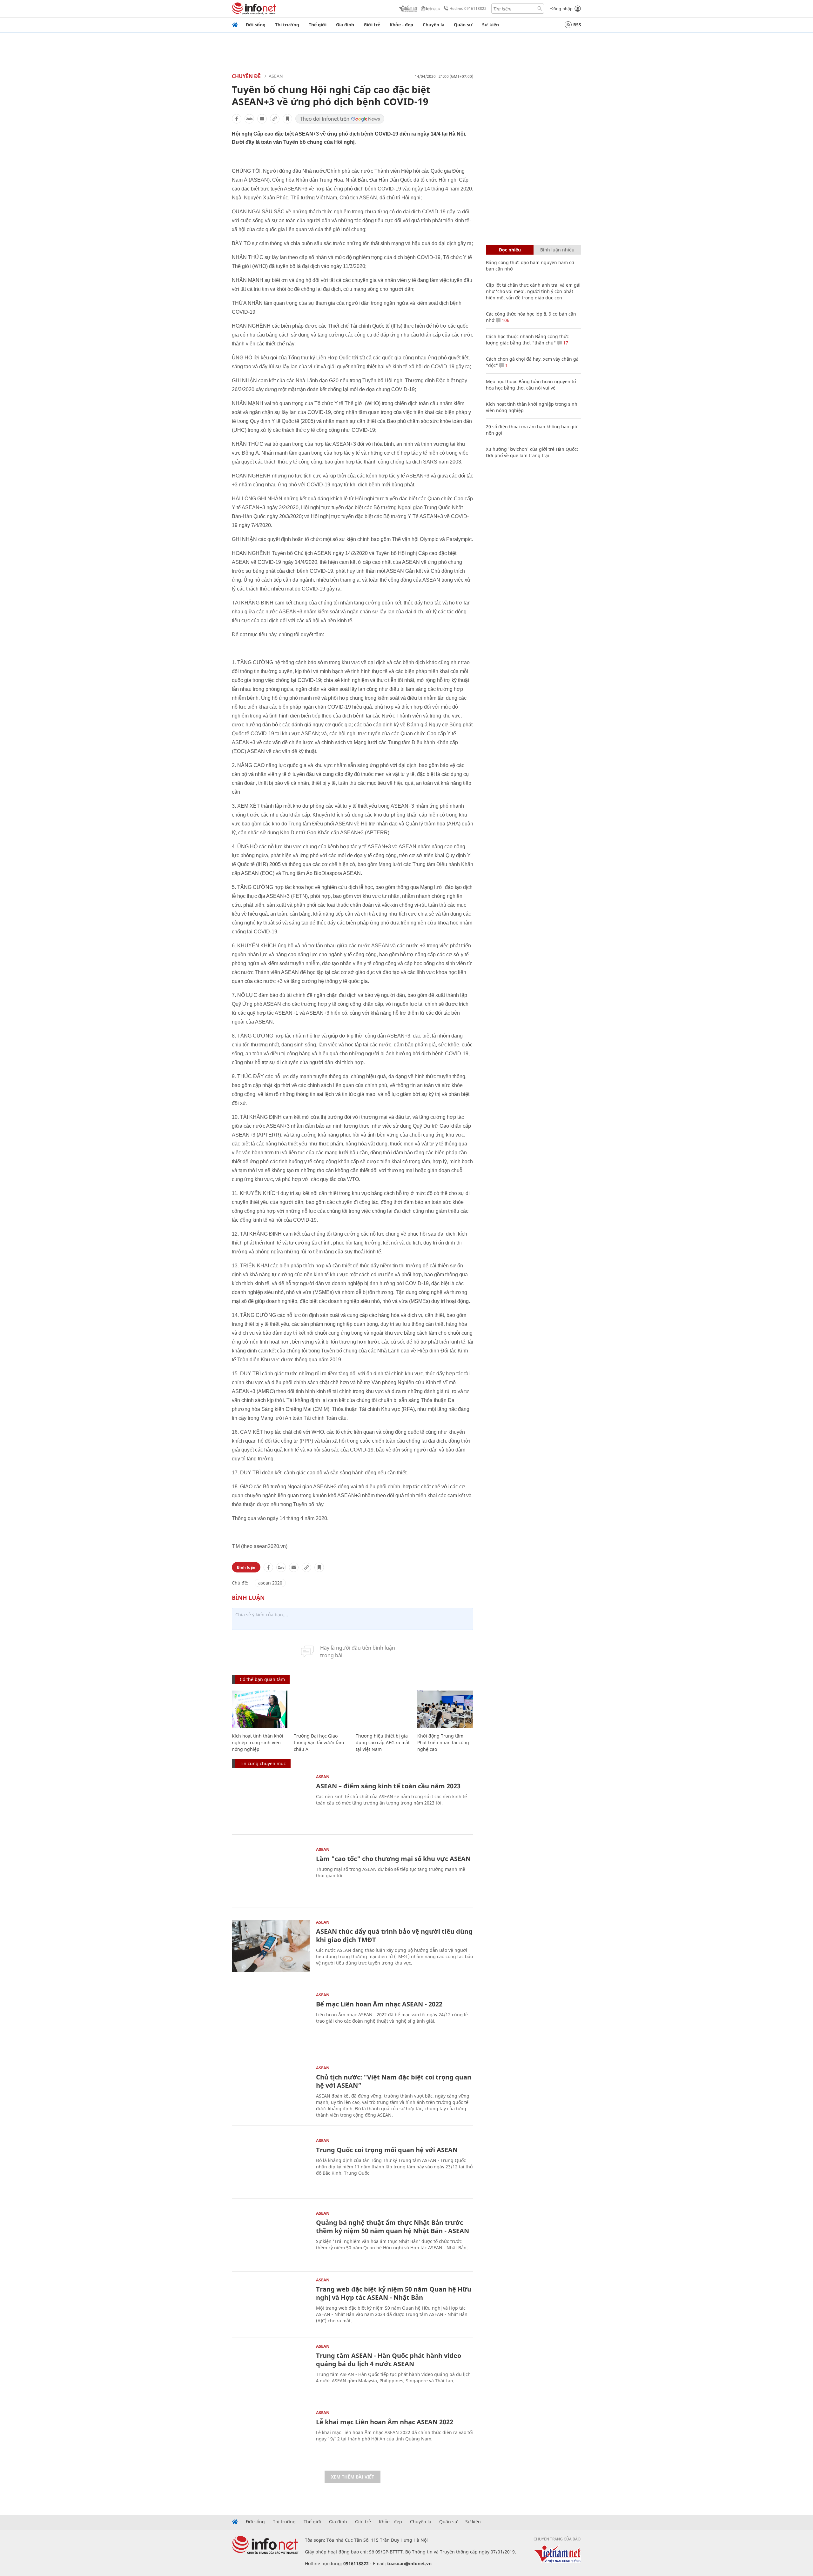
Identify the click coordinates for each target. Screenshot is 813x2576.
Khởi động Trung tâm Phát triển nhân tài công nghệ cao (443, 1742)
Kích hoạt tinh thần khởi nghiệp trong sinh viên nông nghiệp (258, 1742)
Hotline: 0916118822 (468, 8)
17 (565, 343)
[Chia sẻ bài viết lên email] (262, 119)
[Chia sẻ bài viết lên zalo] (249, 119)
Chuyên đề (246, 76)
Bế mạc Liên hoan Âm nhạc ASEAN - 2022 (379, 2004)
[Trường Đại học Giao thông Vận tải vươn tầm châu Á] (322, 1709)
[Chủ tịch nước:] (271, 2092)
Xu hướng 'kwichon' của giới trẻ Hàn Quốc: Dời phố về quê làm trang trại (532, 452)
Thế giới (318, 25)
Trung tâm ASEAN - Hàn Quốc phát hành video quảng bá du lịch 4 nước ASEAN (389, 2360)
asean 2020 (270, 1583)
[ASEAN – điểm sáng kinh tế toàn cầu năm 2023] (271, 1801)
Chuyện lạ (433, 25)
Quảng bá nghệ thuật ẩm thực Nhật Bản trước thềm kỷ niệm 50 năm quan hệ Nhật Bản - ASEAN (393, 2227)
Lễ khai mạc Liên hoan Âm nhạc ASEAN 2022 (385, 2422)
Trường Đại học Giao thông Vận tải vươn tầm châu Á (319, 1742)
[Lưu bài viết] (287, 119)
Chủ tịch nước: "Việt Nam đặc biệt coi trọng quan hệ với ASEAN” (394, 2081)
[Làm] (271, 1873)
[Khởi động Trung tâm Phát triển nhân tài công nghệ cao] (445, 1709)
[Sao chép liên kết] (275, 119)
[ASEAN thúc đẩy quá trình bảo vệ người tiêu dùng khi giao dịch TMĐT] (271, 1946)
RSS (577, 25)
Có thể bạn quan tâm (262, 1679)
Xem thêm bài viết (353, 2477)
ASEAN (276, 76)
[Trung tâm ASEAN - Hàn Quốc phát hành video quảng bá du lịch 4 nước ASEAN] (271, 2370)
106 (505, 320)
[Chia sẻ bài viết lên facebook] (237, 119)
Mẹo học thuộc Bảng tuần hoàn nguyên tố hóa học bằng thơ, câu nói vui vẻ (531, 385)
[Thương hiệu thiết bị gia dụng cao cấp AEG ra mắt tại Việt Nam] (383, 1709)
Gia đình (345, 25)
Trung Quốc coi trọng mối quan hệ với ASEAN (387, 2150)
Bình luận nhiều (557, 250)
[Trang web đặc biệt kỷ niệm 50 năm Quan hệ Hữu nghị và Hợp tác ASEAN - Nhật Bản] (271, 2304)
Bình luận (246, 1567)
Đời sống (256, 25)
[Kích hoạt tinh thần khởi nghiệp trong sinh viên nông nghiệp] (260, 1709)
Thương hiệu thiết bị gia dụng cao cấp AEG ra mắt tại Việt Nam (383, 1742)
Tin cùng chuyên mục (263, 1763)
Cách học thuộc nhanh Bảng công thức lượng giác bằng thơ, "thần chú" (527, 340)
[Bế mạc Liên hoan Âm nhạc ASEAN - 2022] (271, 2019)
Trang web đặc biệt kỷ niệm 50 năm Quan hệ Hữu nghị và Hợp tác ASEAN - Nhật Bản (394, 2293)
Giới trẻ (372, 25)
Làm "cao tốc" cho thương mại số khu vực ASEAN (393, 1859)
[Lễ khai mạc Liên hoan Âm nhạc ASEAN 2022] (271, 2436)
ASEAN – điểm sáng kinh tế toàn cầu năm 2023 (388, 1786)
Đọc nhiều (510, 250)
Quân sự (463, 25)
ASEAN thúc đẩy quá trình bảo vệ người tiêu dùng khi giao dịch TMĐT (394, 1935)
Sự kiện (490, 25)
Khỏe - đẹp (401, 25)
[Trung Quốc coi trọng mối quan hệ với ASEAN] (271, 2164)
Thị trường (287, 25)
